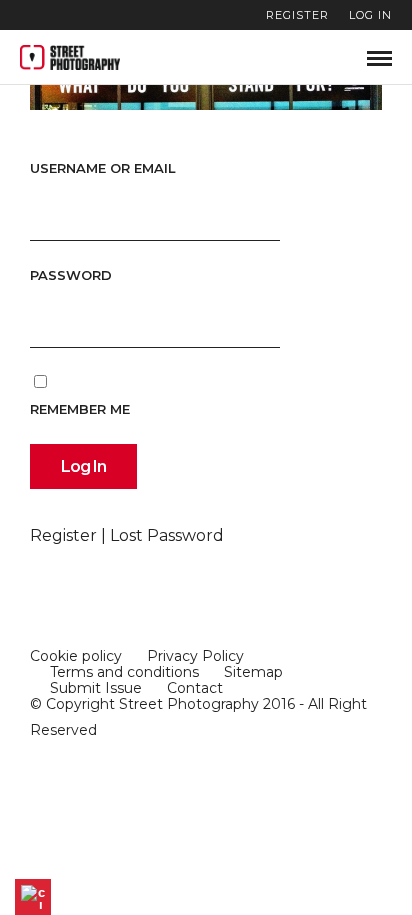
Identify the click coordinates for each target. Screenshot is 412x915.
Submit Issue (96, 688)
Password (71, 275)
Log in (370, 15)
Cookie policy (76, 656)
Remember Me (80, 409)
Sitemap (253, 672)
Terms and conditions (124, 672)
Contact (195, 688)
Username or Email (103, 168)
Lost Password (167, 535)
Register (297, 15)
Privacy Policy (195, 656)
